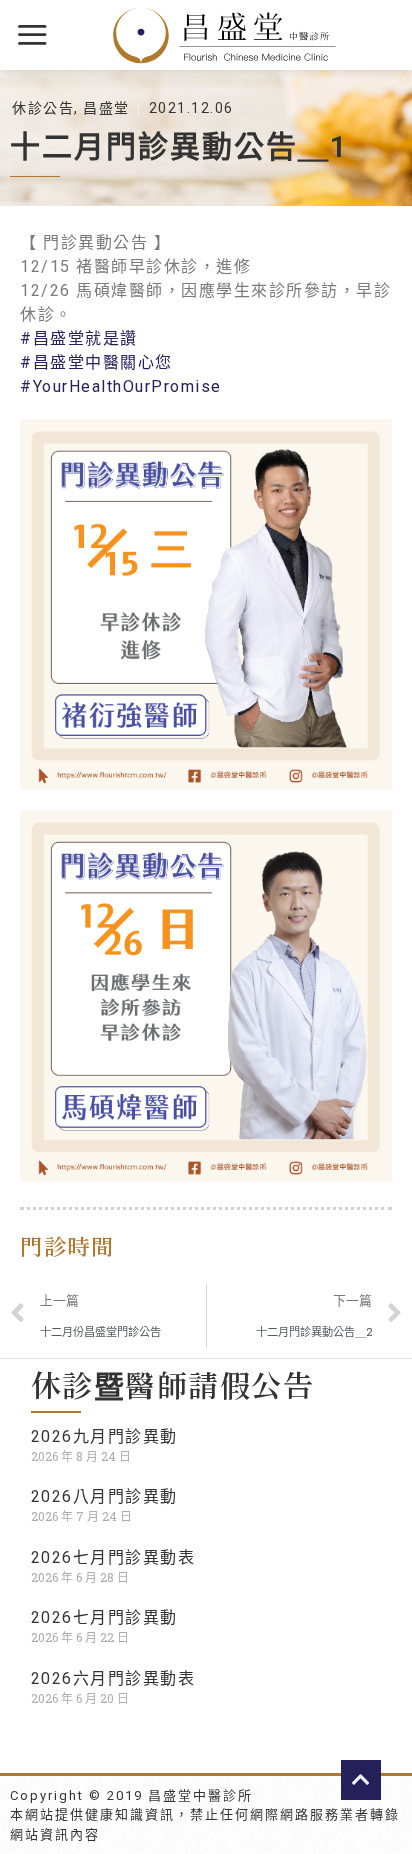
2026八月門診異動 (104, 1496)
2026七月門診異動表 (113, 1557)
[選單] (33, 34)
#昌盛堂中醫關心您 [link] (96, 362)
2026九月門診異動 (104, 1436)
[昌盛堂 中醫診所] (224, 35)
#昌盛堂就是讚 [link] (79, 338)
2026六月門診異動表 (113, 1678)
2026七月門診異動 (104, 1617)
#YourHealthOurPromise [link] (121, 386)
